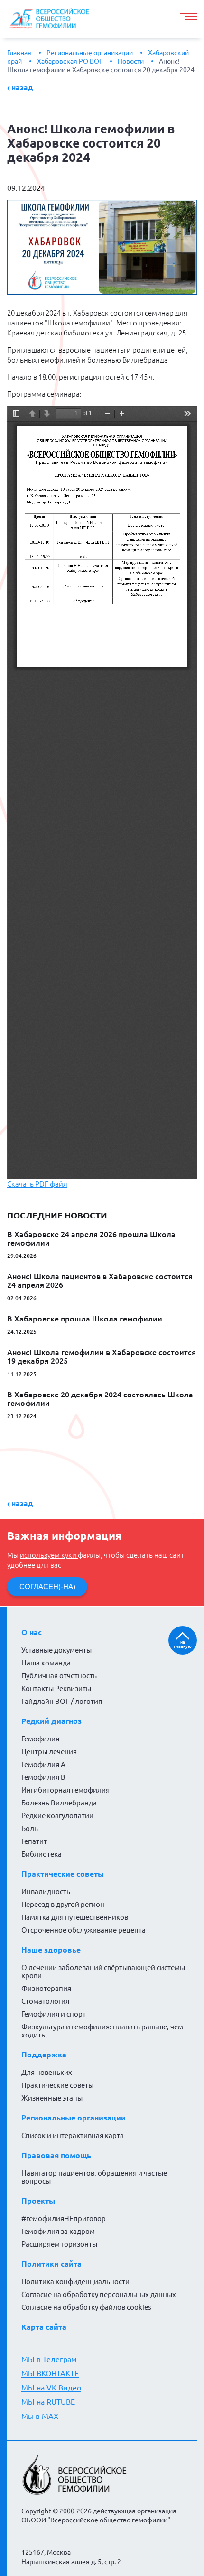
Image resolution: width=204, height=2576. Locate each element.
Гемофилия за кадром (58, 2231)
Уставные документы (56, 1650)
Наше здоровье (51, 1950)
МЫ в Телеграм (49, 2359)
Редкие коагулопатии (57, 1816)
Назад (22, 87)
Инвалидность (46, 1892)
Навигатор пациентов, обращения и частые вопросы (94, 2177)
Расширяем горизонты (59, 2244)
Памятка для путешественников (75, 1917)
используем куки (49, 1555)
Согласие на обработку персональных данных (99, 2294)
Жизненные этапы (52, 2098)
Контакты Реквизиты (56, 1688)
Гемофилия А (43, 1764)
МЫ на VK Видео (51, 2388)
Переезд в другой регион (63, 1904)
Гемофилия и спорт (54, 2014)
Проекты (38, 2201)
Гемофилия (40, 1739)
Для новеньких (47, 2072)
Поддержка (44, 2055)
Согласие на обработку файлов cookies (86, 2307)
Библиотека (42, 1854)
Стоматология (45, 2001)
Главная (19, 53)
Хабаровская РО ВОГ (70, 61)
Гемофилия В (43, 1777)
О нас (32, 1632)
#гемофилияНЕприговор (64, 2218)
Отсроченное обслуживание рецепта (83, 1930)
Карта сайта (44, 2327)
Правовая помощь (56, 2155)
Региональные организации (90, 53)
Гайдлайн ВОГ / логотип (62, 1701)
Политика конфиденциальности (75, 2282)
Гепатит (34, 1841)
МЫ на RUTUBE (48, 2402)
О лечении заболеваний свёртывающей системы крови (103, 1972)
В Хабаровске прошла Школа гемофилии (85, 1319)
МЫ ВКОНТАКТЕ (50, 2373)
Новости (131, 61)
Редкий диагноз (51, 1721)
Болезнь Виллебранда (59, 1803)
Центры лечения (49, 1752)
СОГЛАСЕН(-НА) (47, 1586)
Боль (30, 1828)
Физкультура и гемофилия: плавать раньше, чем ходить (102, 2031)
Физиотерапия (46, 1988)
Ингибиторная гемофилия (65, 1790)
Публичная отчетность (59, 1676)
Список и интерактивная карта (73, 2135)
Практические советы (63, 1874)
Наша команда (46, 1663)
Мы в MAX (40, 2416)
